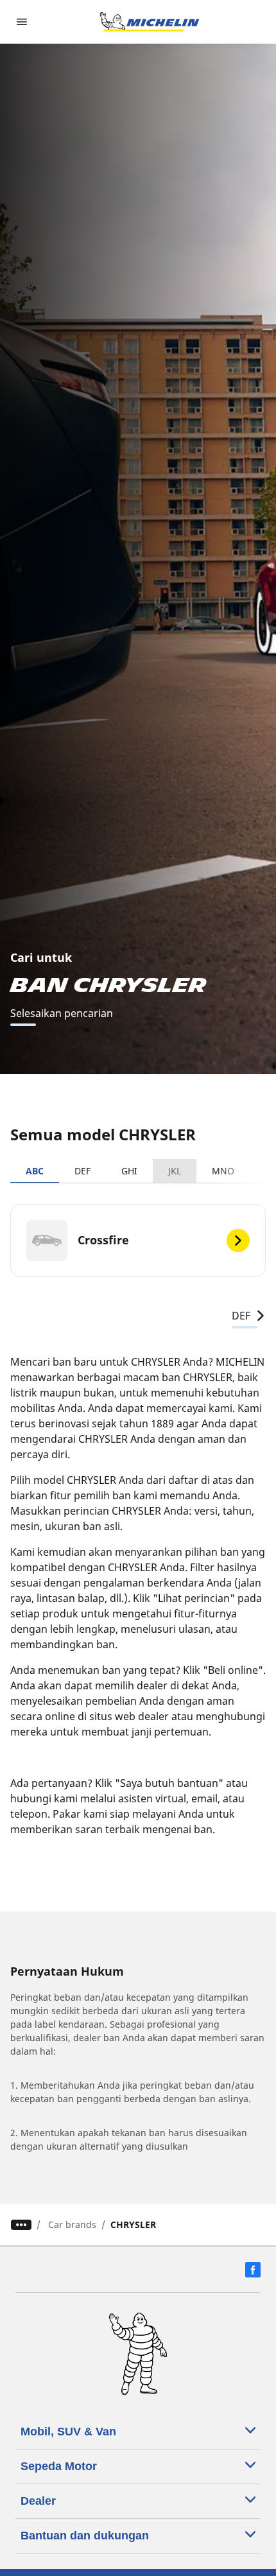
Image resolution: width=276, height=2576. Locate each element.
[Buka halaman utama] (150, 22)
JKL (175, 1171)
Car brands (72, 2224)
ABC (35, 1171)
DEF (82, 1171)
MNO (223, 1171)
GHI (129, 1171)
